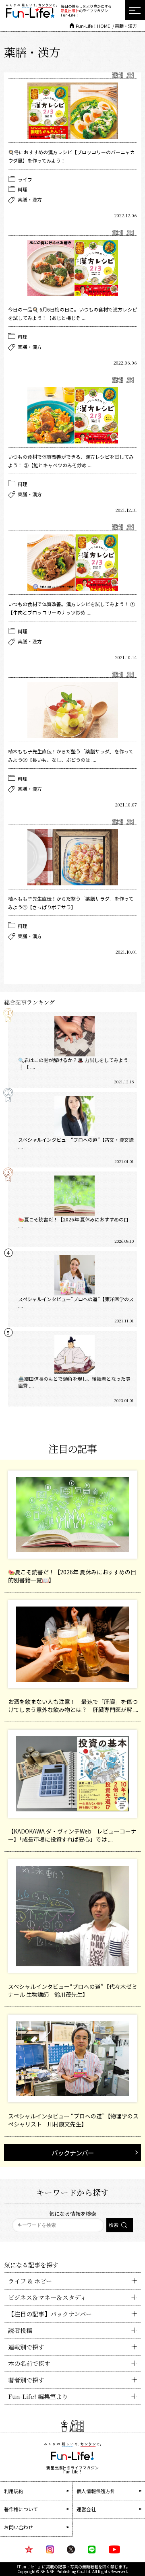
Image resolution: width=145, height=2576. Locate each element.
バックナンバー (73, 2153)
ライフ (25, 179)
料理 (23, 189)
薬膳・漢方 (30, 199)
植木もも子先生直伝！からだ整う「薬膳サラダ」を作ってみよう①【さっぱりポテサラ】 (71, 903)
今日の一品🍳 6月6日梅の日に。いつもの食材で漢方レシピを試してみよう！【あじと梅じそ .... (72, 313)
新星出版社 (70, 11)
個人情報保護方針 (96, 2491)
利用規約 (14, 2491)
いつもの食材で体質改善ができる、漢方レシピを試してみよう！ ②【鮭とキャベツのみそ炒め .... (71, 461)
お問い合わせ (19, 2527)
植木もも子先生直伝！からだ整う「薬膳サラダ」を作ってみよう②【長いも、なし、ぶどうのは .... (71, 755)
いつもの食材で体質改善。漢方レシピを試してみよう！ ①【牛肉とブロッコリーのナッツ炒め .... (71, 608)
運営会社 (86, 2509)
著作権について (21, 2509)
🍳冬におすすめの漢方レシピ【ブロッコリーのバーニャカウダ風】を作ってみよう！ (71, 156)
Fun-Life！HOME (93, 26)
